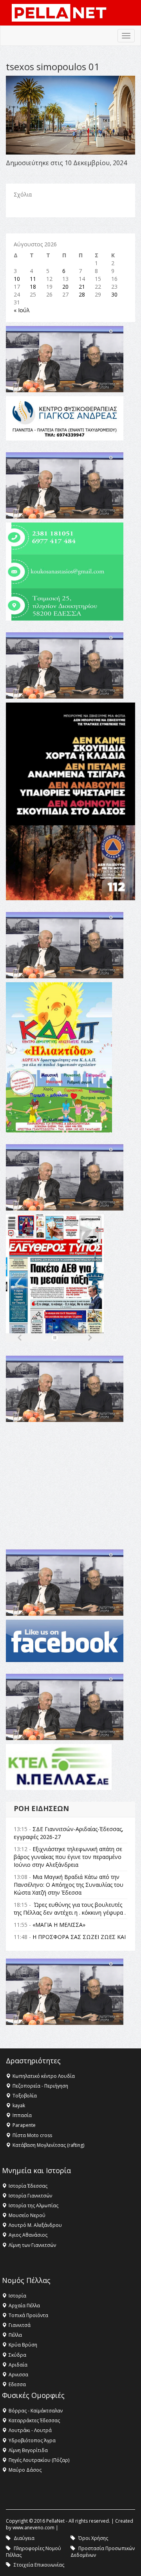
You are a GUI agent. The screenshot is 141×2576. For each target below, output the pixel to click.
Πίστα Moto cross (32, 2135)
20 (65, 287)
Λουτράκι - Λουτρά (30, 2430)
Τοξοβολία (25, 2096)
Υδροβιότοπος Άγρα (32, 2440)
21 (82, 287)
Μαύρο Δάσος (25, 2470)
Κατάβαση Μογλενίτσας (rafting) (48, 2145)
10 (17, 279)
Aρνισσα (18, 2375)
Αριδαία (18, 2365)
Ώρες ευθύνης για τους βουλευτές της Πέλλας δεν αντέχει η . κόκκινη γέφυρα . (70, 1909)
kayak (19, 2105)
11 (33, 279)
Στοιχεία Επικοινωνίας (39, 2565)
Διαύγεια (24, 2538)
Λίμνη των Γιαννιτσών (32, 2245)
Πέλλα (15, 2335)
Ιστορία (17, 2296)
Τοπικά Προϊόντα (28, 2315)
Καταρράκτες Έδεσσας (34, 2420)
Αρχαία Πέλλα (24, 2306)
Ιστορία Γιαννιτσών (30, 2196)
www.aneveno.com (33, 2528)
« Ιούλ (22, 310)
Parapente (24, 2125)
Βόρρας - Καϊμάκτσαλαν (36, 2411)
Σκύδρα (17, 2355)
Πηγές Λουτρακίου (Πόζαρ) (39, 2460)
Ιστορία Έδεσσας (28, 2186)
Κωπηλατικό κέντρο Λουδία (44, 2076)
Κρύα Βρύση (23, 2345)
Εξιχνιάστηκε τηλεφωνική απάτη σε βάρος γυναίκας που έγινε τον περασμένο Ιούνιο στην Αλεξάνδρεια (68, 1857)
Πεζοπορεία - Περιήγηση (40, 2086)
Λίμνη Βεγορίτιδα (28, 2450)
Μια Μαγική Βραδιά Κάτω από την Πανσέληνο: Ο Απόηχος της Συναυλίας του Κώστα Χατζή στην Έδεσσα (69, 1885)
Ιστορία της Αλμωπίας (33, 2206)
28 (82, 294)
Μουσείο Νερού (27, 2215)
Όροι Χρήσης (93, 2538)
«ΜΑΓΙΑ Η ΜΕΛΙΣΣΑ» (59, 1925)
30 (114, 294)
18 (33, 287)
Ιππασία (22, 2115)
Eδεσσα (17, 2384)
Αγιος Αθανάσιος (28, 2235)
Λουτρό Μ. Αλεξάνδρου (35, 2225)
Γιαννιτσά (20, 2325)
